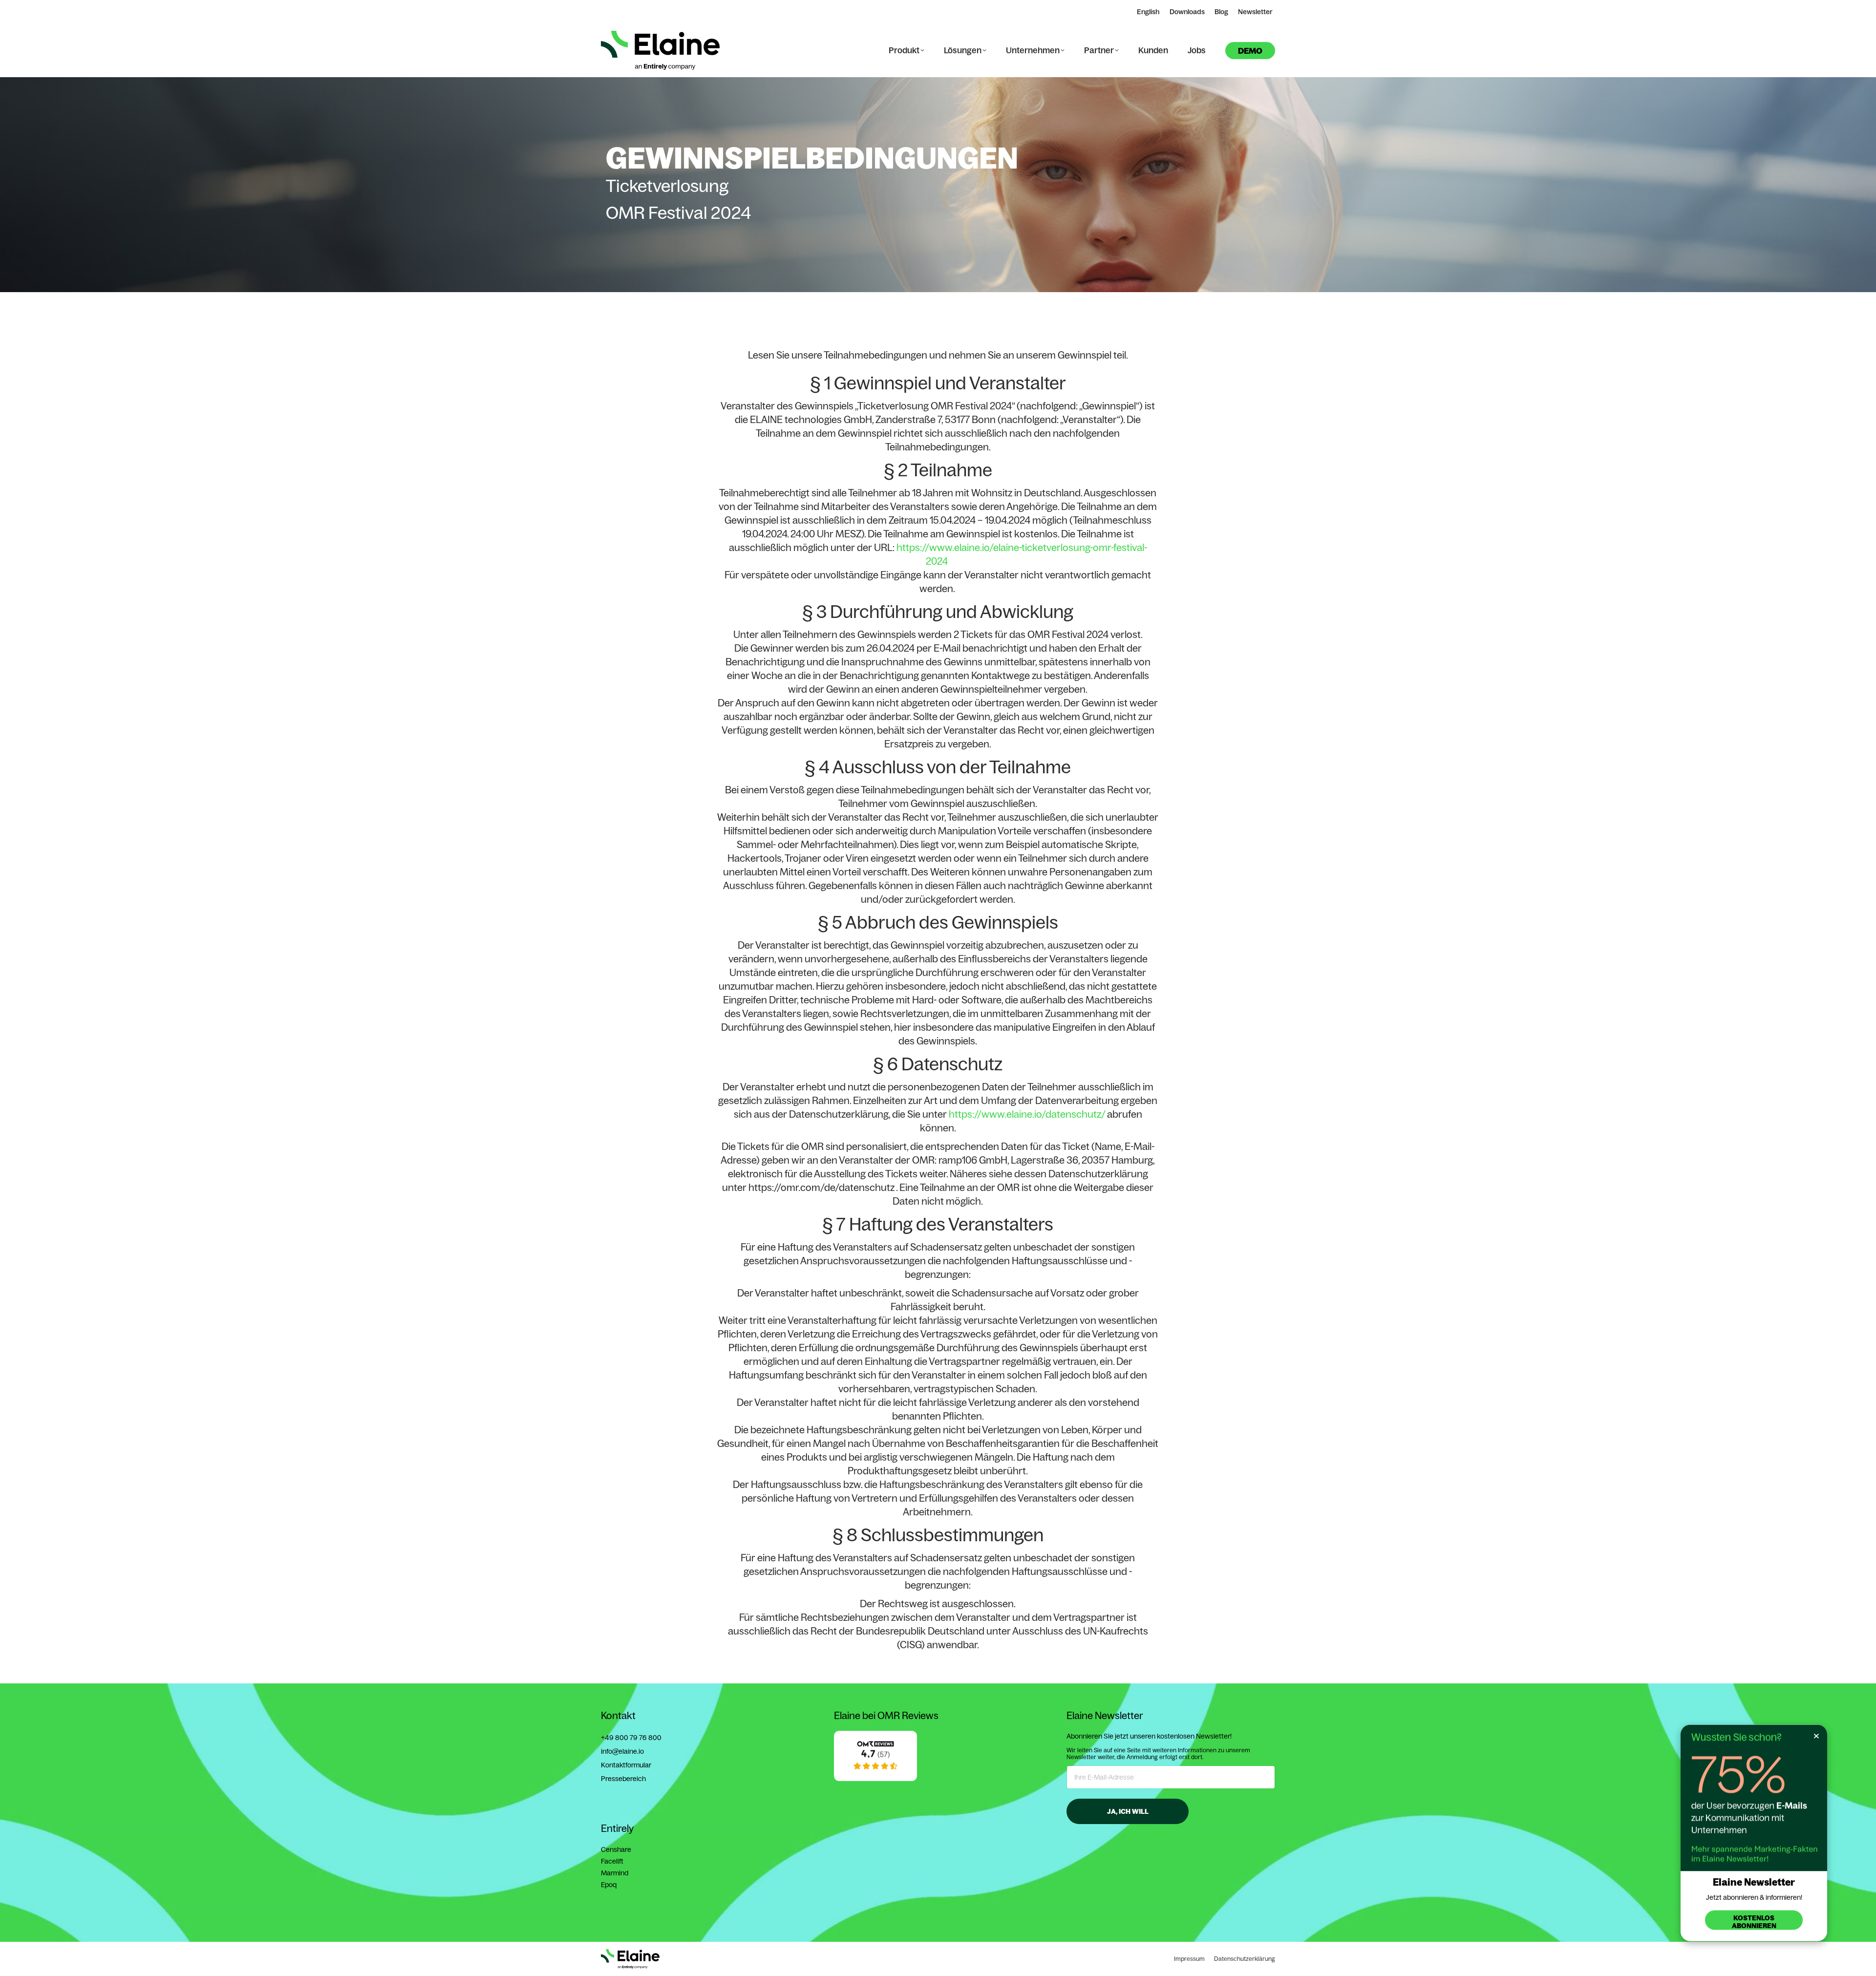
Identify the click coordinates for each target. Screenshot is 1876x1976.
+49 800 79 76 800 (631, 1738)
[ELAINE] (875, 1779)
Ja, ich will (1128, 1811)
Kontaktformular (626, 1765)
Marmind (615, 1873)
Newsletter (1255, 12)
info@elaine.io (622, 1751)
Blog (1221, 12)
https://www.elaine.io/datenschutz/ (1027, 1114)
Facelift (612, 1861)
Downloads (1187, 12)
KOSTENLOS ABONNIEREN (1754, 1922)
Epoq (609, 1885)
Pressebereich (623, 1779)
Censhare (616, 1849)
